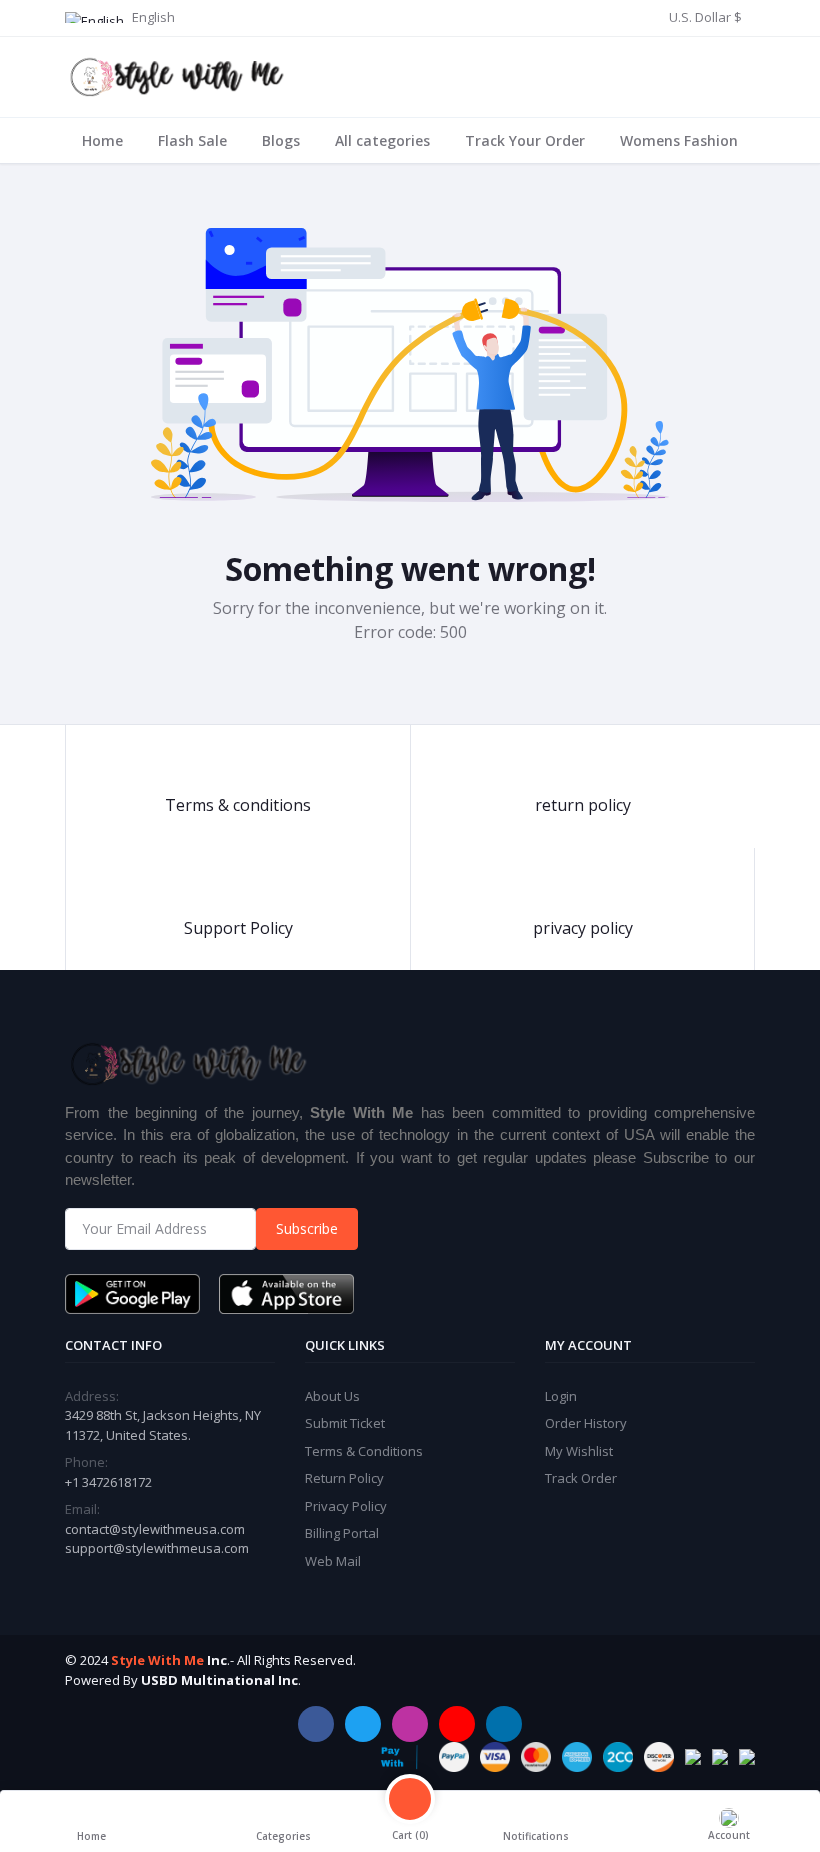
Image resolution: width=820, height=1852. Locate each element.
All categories (382, 140)
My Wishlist (579, 1451)
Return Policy (344, 1478)
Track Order (581, 1478)
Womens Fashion (679, 140)
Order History (586, 1423)
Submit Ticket (345, 1423)
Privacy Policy (346, 1506)
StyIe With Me (157, 1660)
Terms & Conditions (364, 1451)
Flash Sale (192, 140)
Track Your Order (525, 140)
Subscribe (307, 1228)
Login (561, 1396)
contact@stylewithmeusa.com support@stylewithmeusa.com (157, 1539)
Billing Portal (342, 1533)
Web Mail (333, 1561)
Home (102, 140)
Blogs (281, 140)
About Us (332, 1396)
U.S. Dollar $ (705, 17)
